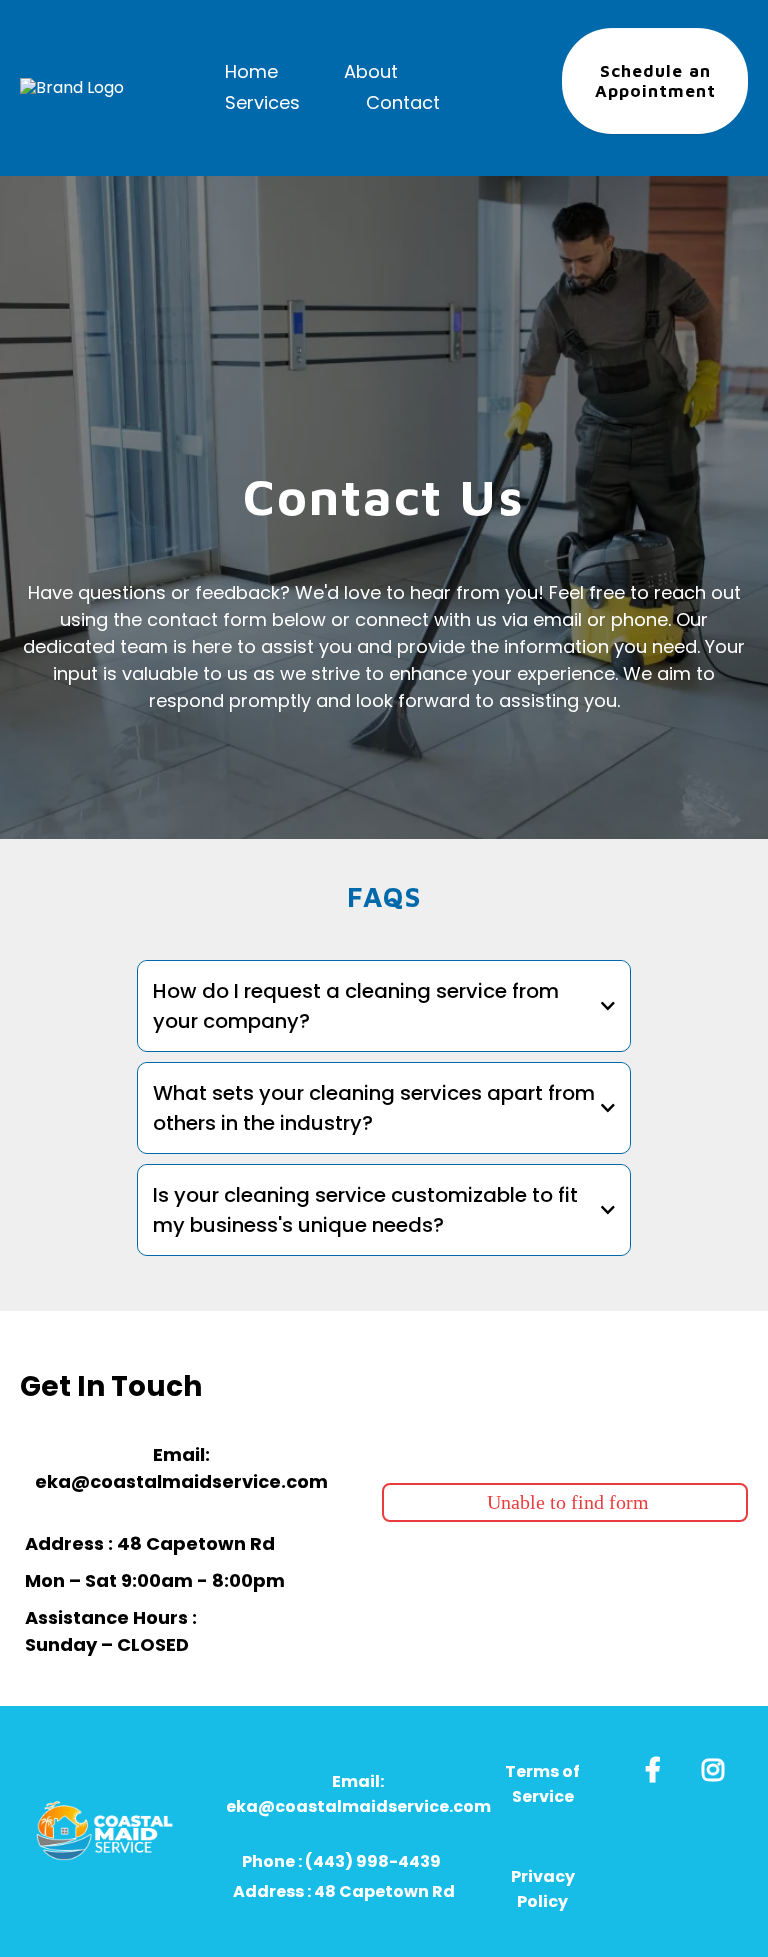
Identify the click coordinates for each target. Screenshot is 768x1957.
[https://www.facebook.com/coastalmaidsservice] (658, 1766)
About (371, 71)
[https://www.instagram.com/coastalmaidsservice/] (718, 1766)
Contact (403, 102)
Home (251, 71)
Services (262, 102)
